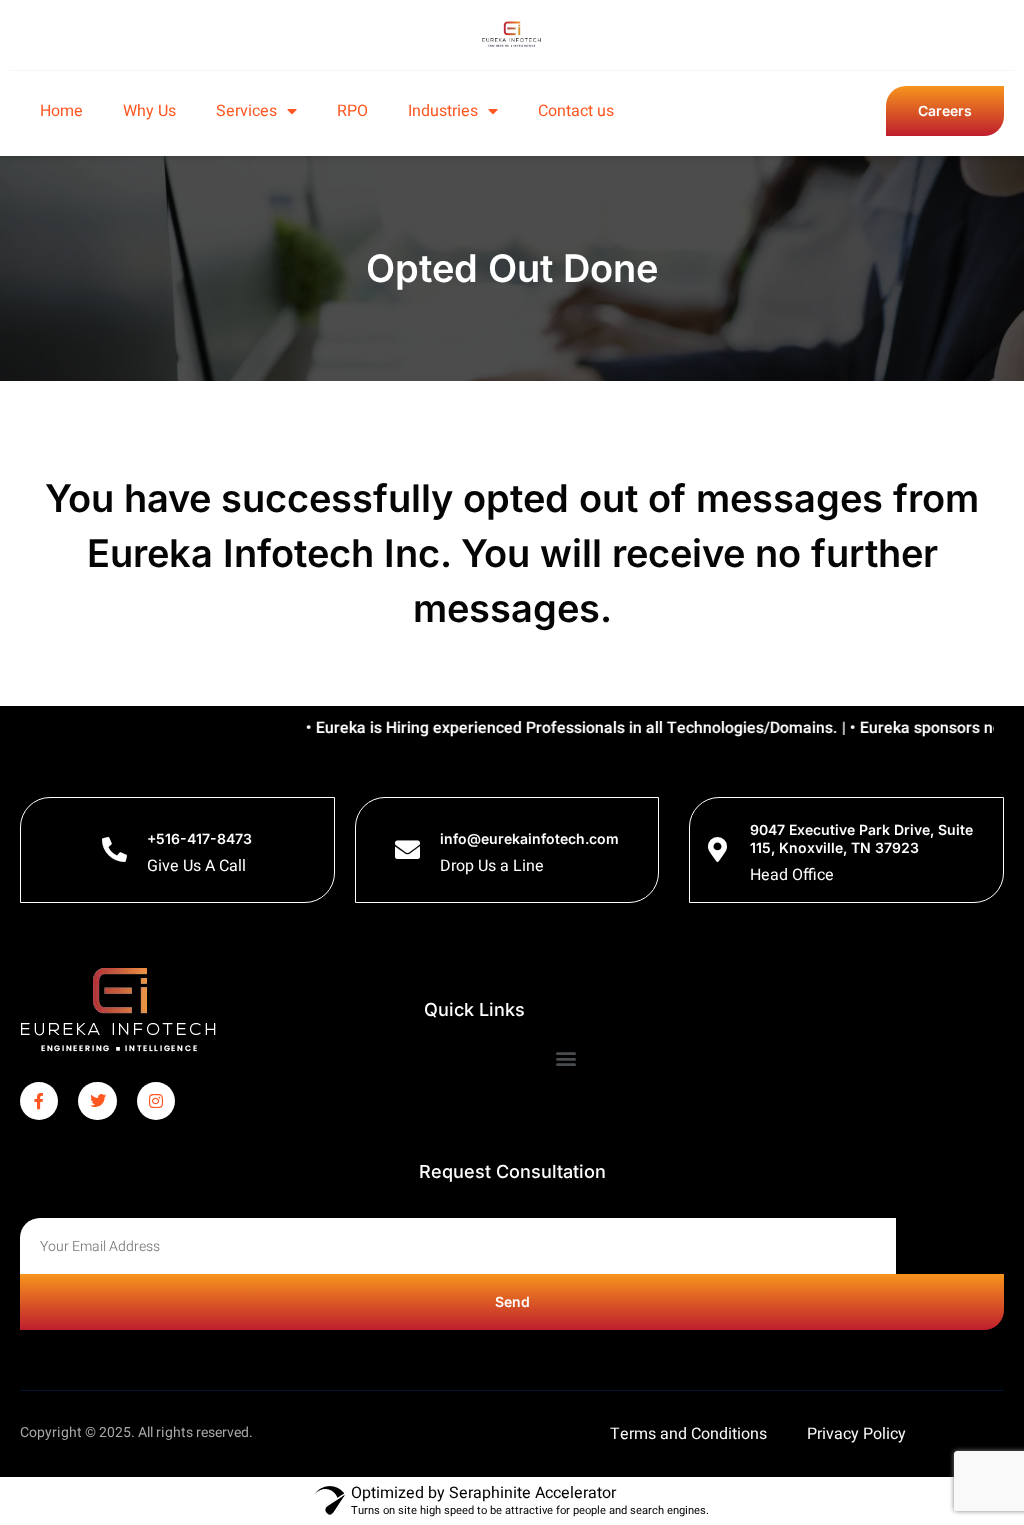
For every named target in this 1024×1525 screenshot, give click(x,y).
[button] (566, 1058)
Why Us (149, 111)
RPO (352, 111)
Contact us (576, 111)
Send (512, 1301)
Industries (443, 111)
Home (61, 111)
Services (246, 111)
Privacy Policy (856, 1434)
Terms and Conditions (688, 1434)
